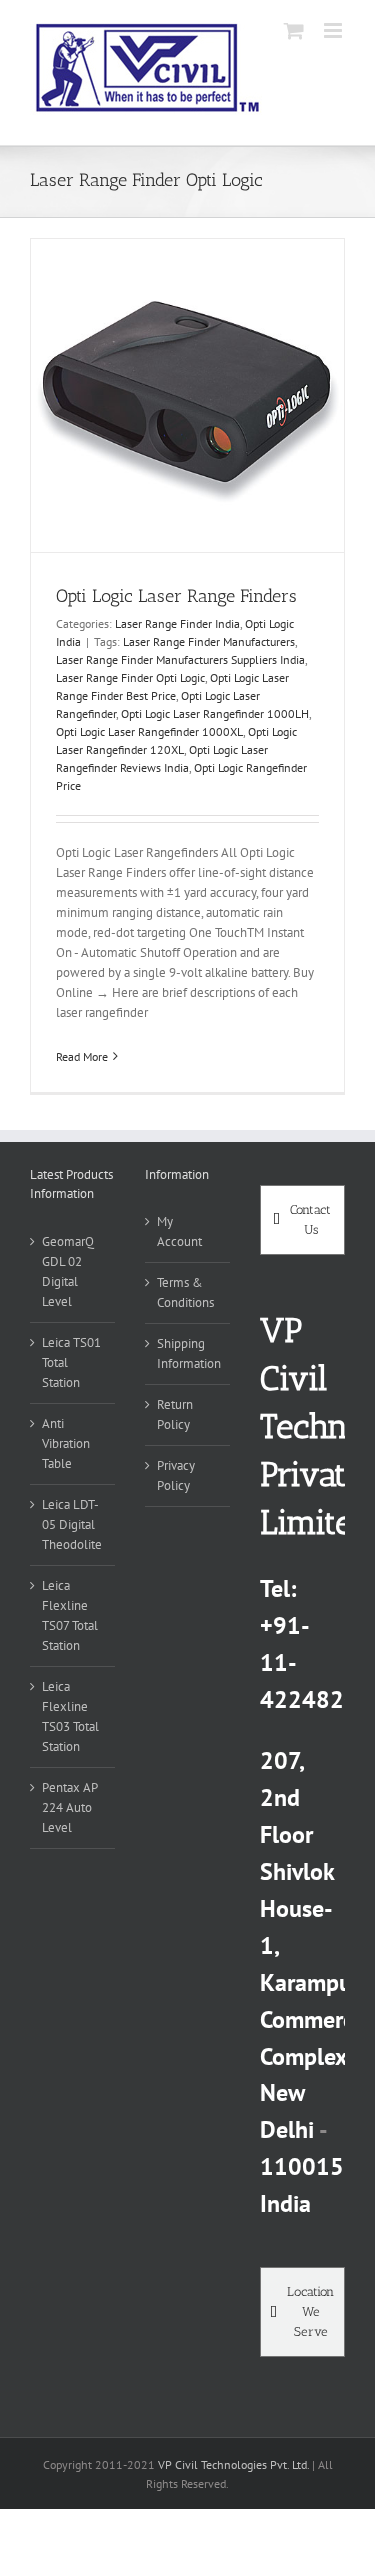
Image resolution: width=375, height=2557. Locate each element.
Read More (82, 1056)
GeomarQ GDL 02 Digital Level (68, 1271)
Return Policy (175, 1414)
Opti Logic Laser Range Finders (176, 596)
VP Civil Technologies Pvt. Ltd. (233, 2464)
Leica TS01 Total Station (71, 1362)
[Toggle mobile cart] (294, 30)
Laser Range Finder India (177, 623)
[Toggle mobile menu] (334, 30)
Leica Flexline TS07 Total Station (70, 1615)
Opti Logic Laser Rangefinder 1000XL (149, 731)
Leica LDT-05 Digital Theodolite (72, 1524)
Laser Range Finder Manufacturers (209, 641)
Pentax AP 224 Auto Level (69, 1807)
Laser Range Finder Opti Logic (130, 677)
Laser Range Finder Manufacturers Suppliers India (180, 659)
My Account (179, 1231)
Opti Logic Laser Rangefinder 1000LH (215, 713)
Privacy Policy (176, 1475)
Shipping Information (188, 1353)
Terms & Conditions (185, 1292)
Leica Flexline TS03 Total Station (70, 1716)
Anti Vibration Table (66, 1443)
